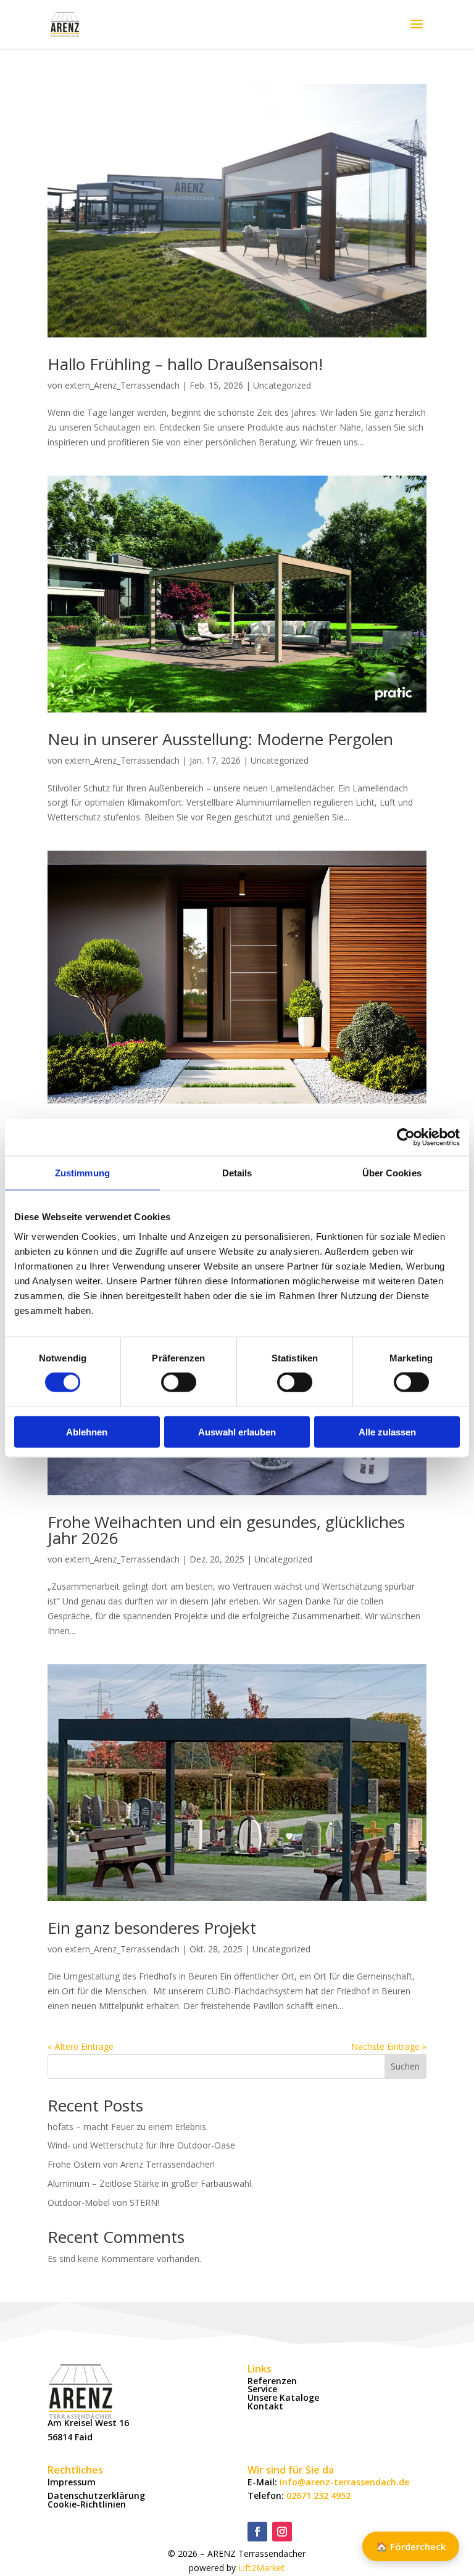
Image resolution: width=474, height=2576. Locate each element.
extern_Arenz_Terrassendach (122, 385)
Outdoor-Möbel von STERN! (103, 2202)
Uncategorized (282, 385)
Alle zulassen (387, 1431)
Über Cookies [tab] (392, 1173)
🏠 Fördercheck (411, 2546)
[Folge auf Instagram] (282, 2532)
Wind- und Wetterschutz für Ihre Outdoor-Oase (141, 2145)
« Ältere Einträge (81, 2046)
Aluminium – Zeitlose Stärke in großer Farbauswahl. (150, 2183)
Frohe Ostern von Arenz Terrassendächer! (131, 2164)
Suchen (405, 2066)
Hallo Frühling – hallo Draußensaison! (185, 364)
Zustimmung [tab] (82, 1173)
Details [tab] (237, 1173)
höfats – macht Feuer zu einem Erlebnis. (128, 2127)
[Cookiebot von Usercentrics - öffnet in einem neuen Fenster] (406, 1137)
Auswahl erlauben (237, 1431)
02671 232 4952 (318, 2495)
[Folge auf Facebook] (257, 2532)
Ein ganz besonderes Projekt (152, 1928)
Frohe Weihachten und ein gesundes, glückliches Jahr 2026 (226, 1530)
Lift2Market (261, 2568)
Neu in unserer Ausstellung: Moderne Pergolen (220, 739)
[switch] (179, 1382)
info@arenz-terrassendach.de (344, 2482)
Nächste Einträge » (389, 2046)
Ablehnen (87, 1431)
